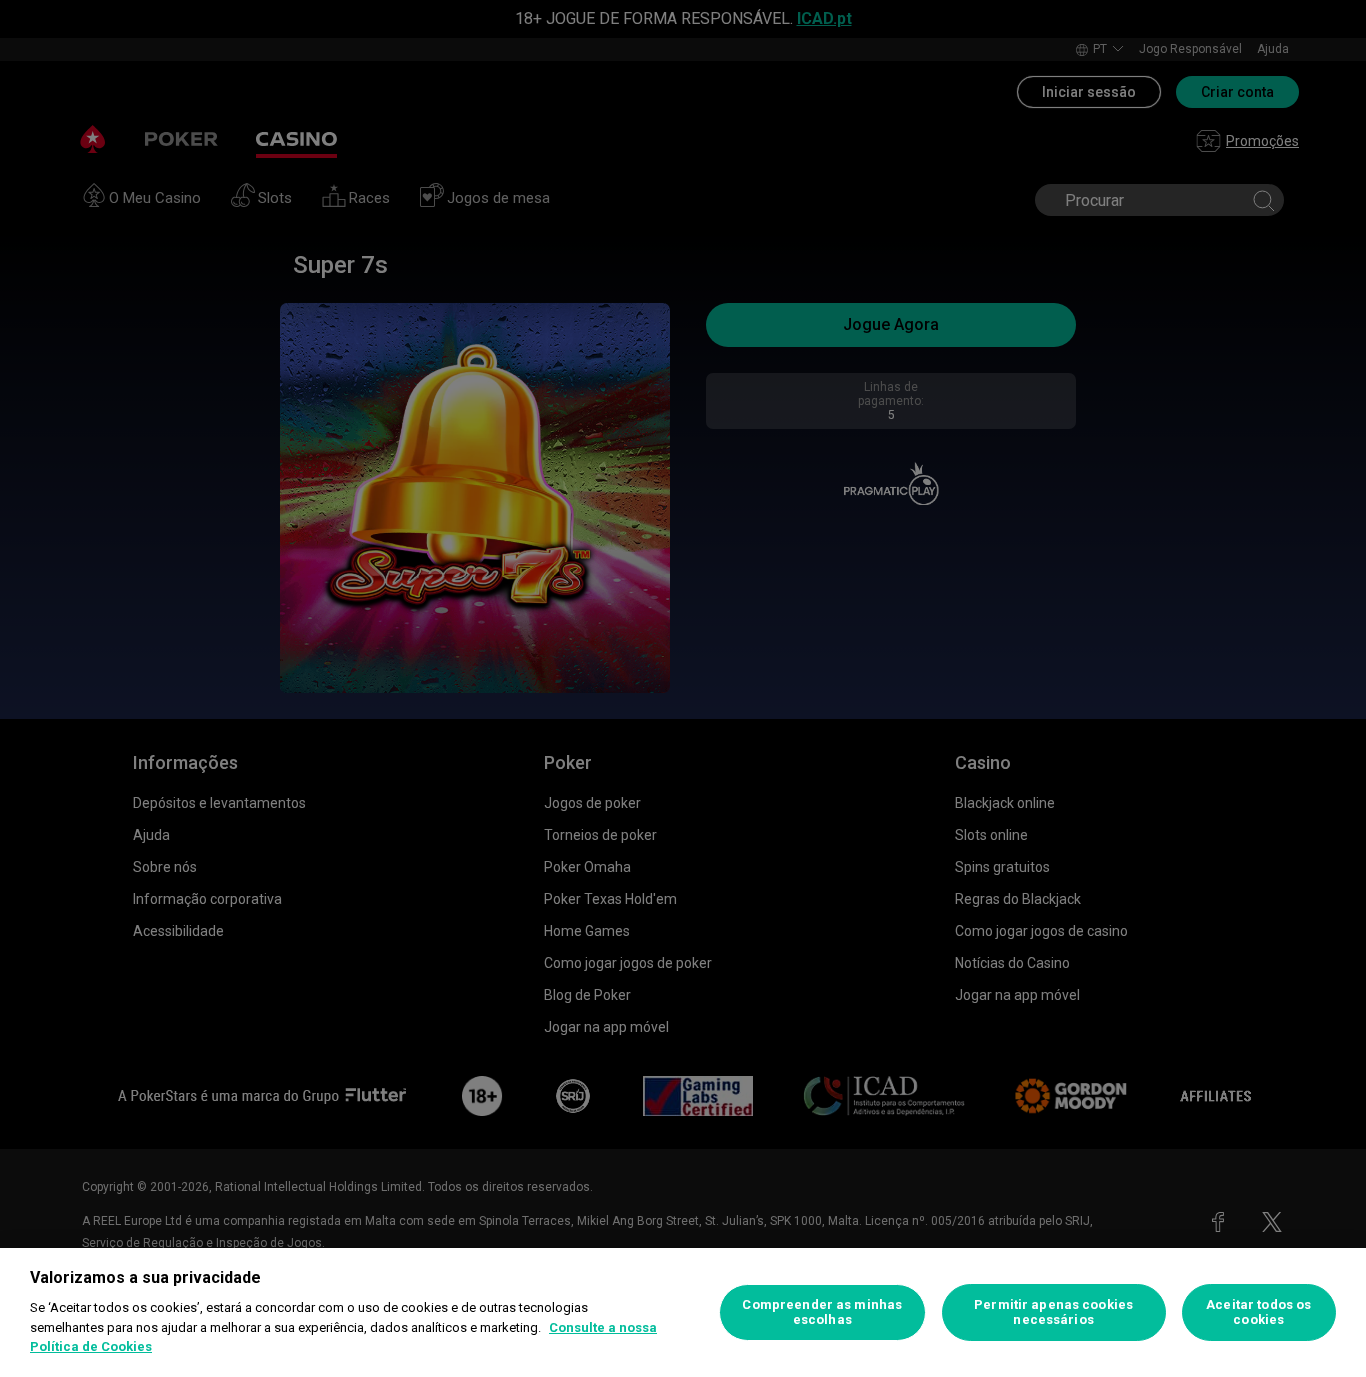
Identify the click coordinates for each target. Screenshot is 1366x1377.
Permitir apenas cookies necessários (1053, 1312)
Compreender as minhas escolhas (822, 1312)
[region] (683, 1312)
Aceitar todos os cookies (1258, 1312)
